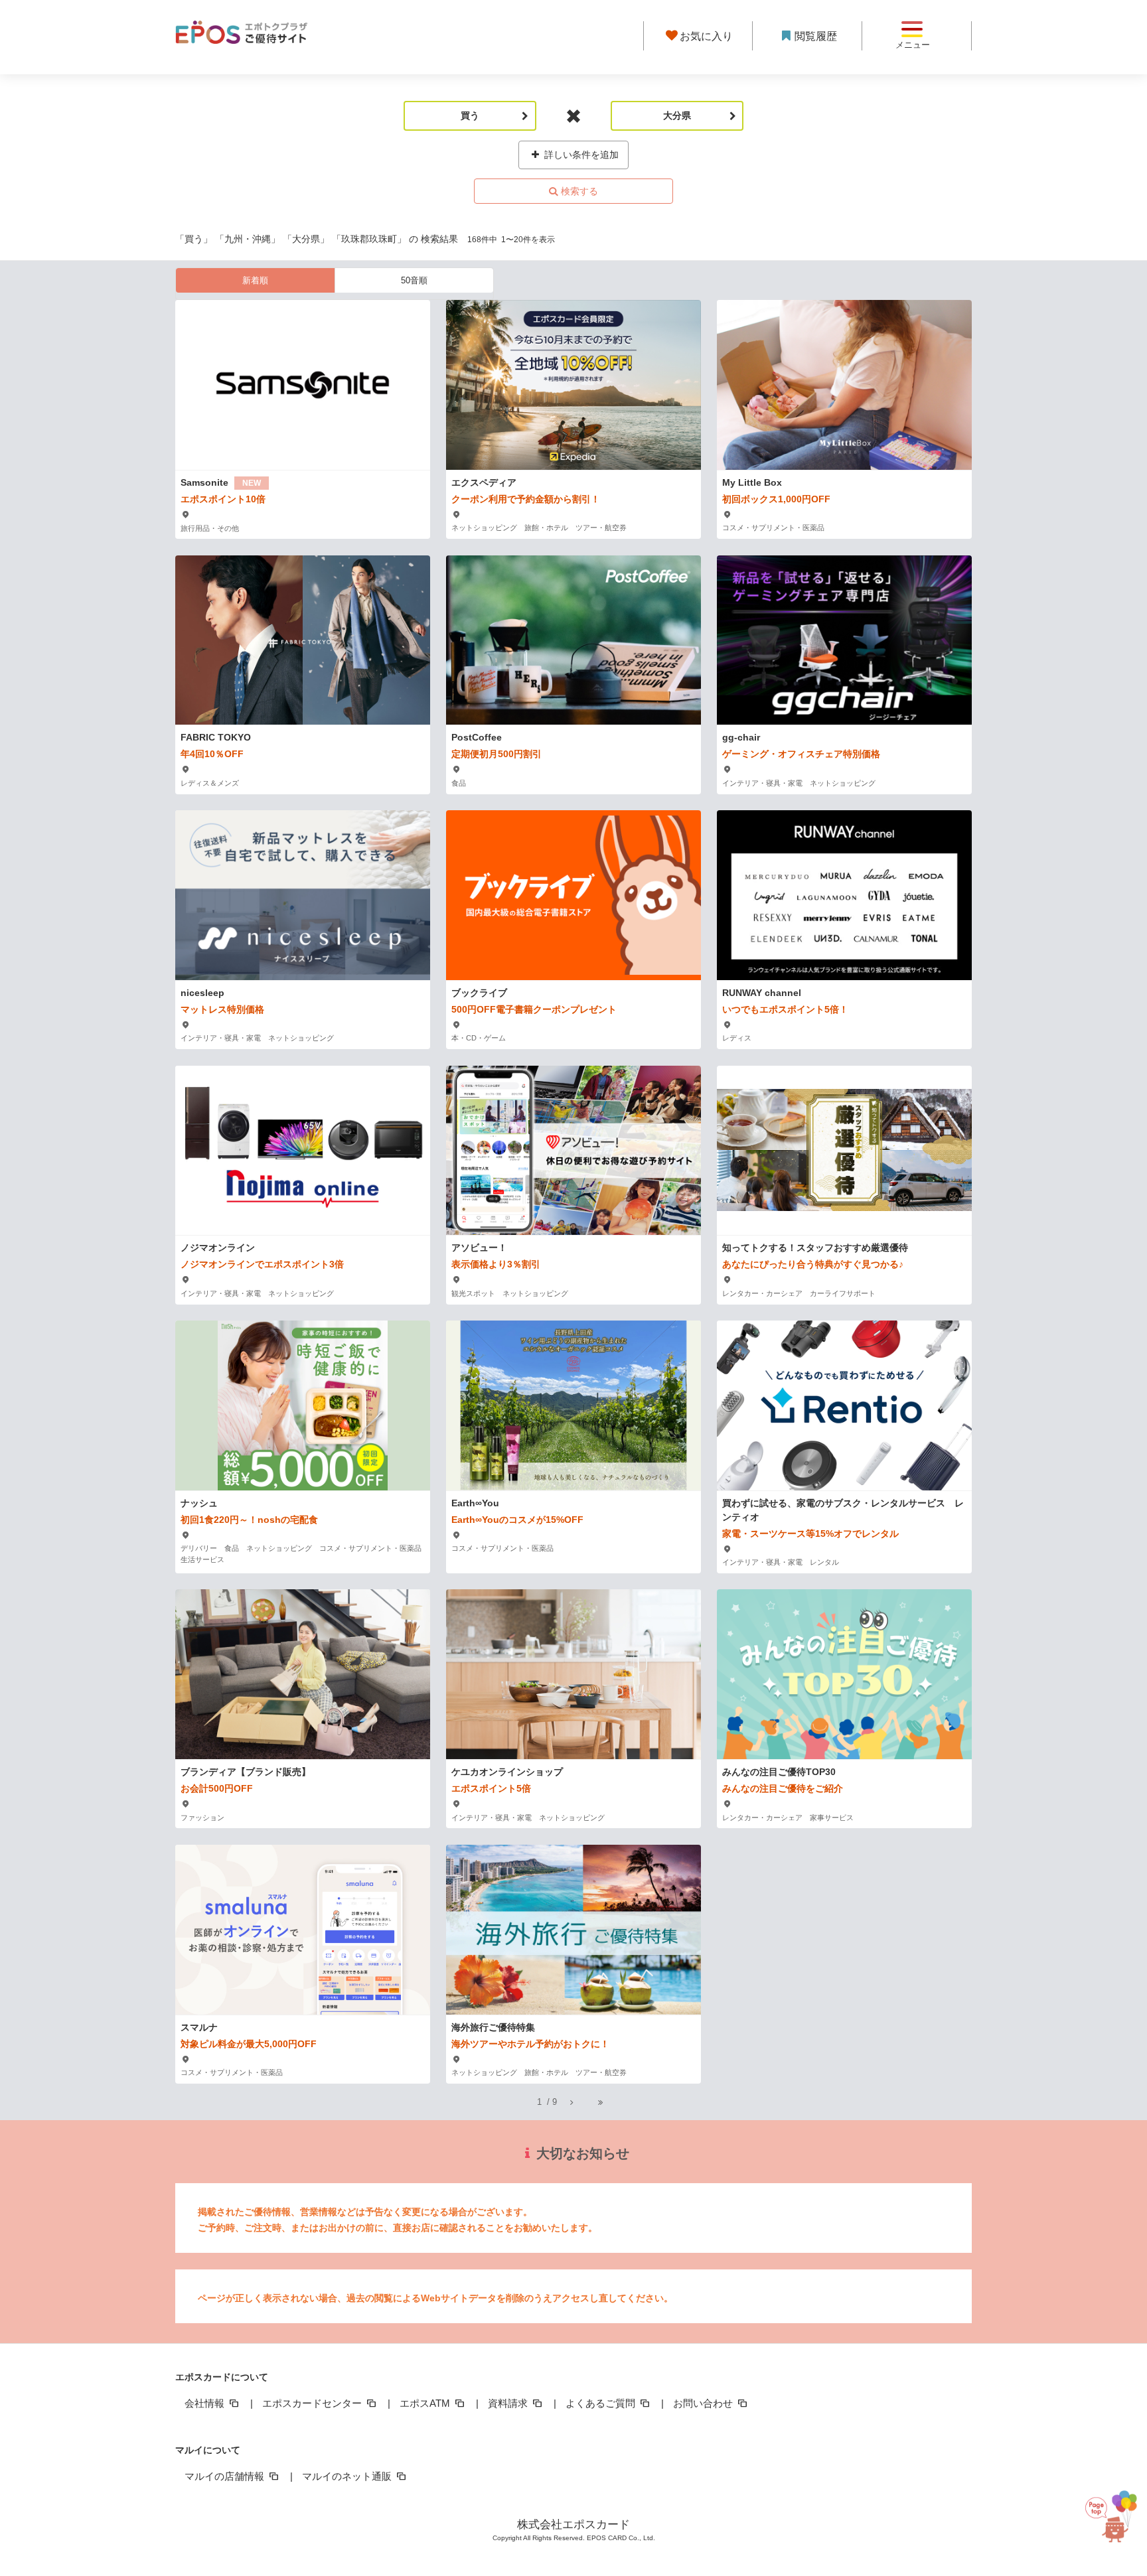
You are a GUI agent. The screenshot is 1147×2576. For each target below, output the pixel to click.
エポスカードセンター (313, 2403)
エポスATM (426, 2403)
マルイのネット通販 (348, 2476)
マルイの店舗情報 (226, 2476)
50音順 (414, 280)
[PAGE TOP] (1111, 2510)
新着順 (255, 280)
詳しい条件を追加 (580, 155)
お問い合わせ (704, 2403)
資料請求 (509, 2403)
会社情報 (206, 2403)
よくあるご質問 (602, 2403)
